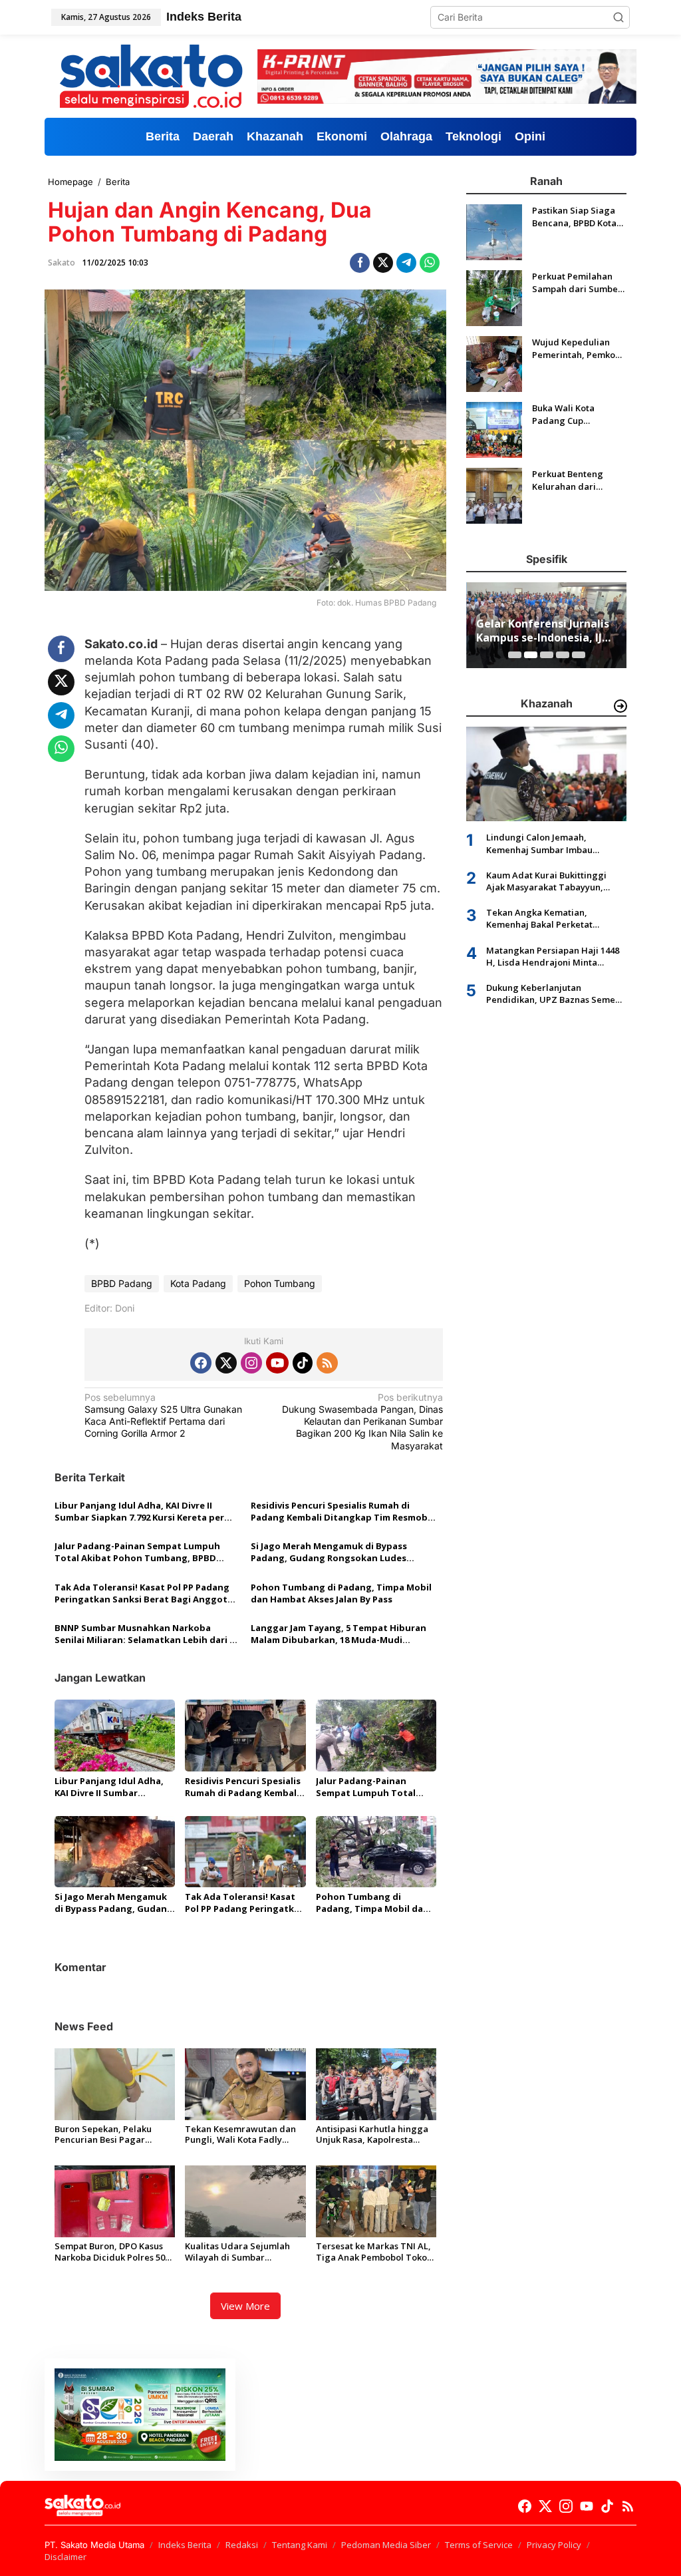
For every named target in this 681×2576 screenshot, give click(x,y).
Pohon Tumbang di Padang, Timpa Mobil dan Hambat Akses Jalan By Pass (341, 1593)
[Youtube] (277, 1363)
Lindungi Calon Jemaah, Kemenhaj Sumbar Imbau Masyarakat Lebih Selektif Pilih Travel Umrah (551, 843)
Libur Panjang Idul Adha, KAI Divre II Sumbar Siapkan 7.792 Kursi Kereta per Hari (139, 1511)
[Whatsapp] (430, 263)
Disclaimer (66, 2557)
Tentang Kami (300, 2545)
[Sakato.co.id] (151, 76)
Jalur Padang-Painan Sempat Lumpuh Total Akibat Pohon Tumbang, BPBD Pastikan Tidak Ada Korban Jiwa (137, 1552)
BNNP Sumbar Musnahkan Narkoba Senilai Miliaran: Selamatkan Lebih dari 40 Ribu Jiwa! (147, 1634)
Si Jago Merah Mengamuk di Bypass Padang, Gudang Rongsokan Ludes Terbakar (329, 1552)
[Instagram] (251, 1363)
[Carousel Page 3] (547, 655)
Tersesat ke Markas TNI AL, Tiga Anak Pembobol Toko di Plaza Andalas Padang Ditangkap (373, 2252)
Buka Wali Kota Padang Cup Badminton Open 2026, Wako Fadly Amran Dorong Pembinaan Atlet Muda (568, 414)
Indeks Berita (185, 2545)
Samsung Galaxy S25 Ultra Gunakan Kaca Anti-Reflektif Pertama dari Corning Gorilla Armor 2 (163, 1415)
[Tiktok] (303, 1363)
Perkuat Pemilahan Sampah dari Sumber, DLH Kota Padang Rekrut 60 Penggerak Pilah (578, 282)
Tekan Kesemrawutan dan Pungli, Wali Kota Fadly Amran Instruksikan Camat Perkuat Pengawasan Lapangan (240, 2135)
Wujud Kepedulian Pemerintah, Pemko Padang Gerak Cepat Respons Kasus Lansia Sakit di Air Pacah (577, 348)
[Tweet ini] (383, 263)
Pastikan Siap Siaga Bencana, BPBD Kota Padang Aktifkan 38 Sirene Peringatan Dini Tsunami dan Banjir (574, 216)
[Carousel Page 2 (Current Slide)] (531, 655)
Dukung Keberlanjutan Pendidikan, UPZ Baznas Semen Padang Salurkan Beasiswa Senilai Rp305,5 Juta (553, 994)
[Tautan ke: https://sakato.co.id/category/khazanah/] (620, 706)
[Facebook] (201, 1363)
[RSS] (327, 1363)
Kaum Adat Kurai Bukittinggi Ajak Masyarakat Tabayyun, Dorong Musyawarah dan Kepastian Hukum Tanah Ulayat (553, 881)
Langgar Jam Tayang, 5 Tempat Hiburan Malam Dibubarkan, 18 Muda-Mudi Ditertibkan (339, 1634)
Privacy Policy (554, 2545)
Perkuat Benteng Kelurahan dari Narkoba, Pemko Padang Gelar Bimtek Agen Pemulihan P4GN (577, 480)
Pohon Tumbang (280, 1283)
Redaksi (242, 2545)
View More (245, 2306)
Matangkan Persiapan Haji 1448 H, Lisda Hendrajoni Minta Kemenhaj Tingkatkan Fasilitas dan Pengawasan (553, 956)
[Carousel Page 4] (563, 655)
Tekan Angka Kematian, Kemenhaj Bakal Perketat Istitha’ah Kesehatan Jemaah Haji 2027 (556, 918)
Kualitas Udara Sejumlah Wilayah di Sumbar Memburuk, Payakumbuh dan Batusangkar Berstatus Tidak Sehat (242, 2252)
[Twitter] (226, 1363)
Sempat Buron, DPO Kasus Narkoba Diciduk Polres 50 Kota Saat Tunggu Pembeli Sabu (111, 2252)
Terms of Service (479, 2545)
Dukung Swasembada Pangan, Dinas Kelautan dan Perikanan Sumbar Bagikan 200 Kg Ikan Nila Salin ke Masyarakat (362, 1421)
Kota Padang (198, 1283)
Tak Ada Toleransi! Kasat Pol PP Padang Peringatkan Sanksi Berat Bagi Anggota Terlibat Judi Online (144, 1593)
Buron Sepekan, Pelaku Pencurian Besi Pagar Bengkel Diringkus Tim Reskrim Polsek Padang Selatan (104, 2135)
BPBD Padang (122, 1283)
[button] (618, 17)
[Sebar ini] (360, 263)
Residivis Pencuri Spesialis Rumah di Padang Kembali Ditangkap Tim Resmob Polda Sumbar (339, 1511)
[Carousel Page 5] (579, 655)
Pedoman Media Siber (386, 2545)
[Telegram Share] (406, 263)
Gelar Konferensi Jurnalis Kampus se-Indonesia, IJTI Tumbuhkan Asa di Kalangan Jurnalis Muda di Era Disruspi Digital (545, 631)
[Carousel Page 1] (515, 655)
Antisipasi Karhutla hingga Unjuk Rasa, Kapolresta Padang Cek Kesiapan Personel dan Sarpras (372, 2135)
